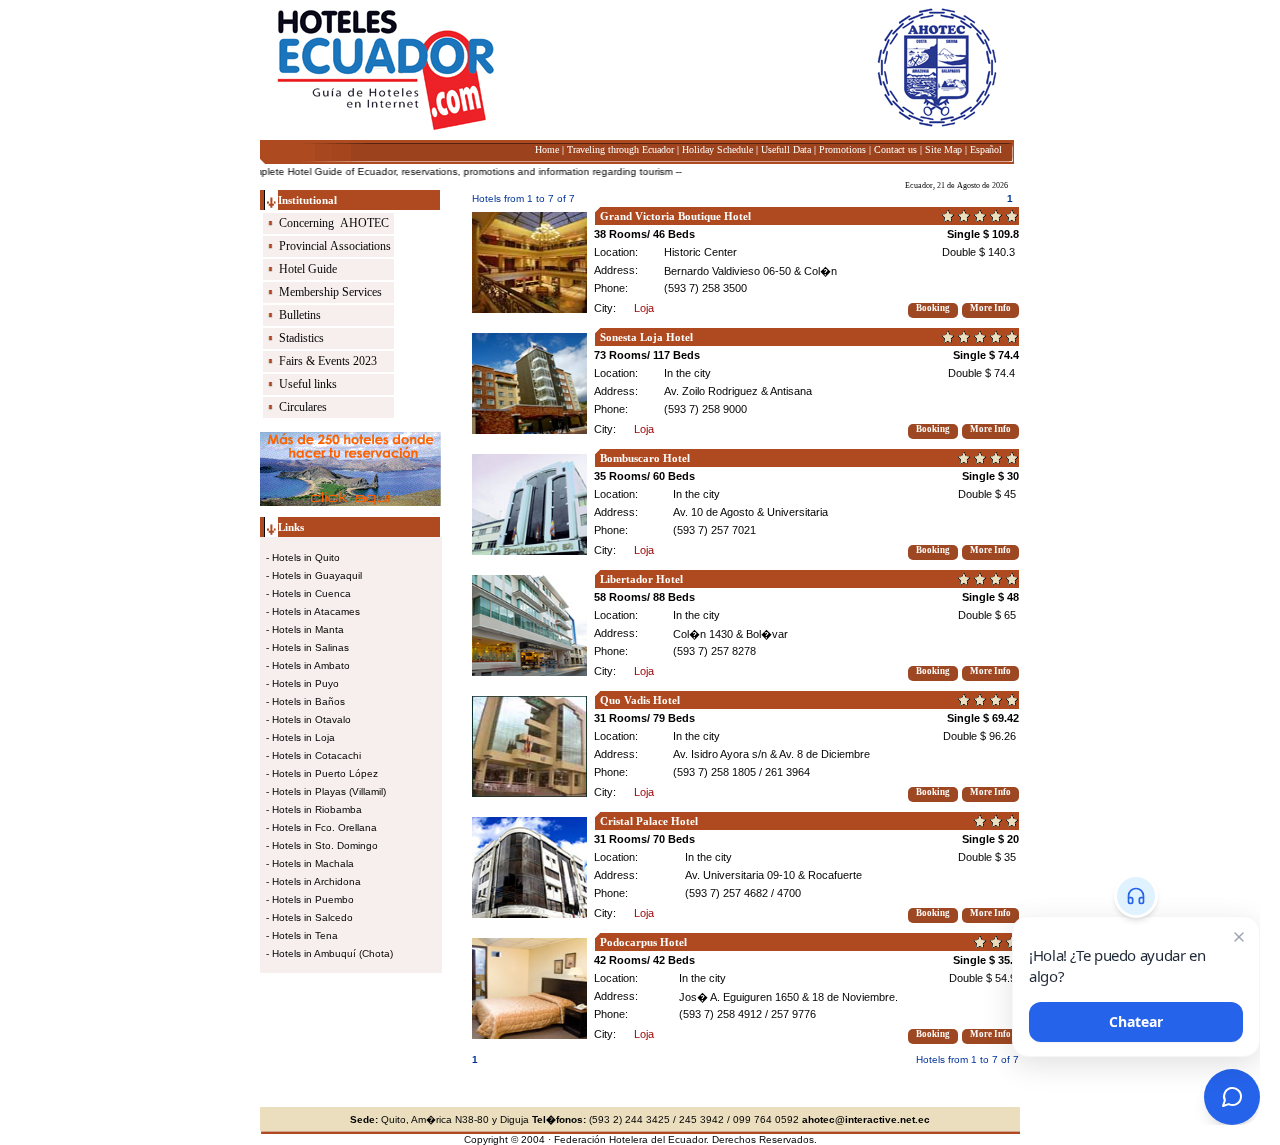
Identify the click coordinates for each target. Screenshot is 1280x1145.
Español (986, 149)
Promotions (842, 149)
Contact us (895, 149)
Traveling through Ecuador (620, 149)
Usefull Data (786, 149)
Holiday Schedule (717, 149)
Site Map (943, 149)
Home (547, 149)
